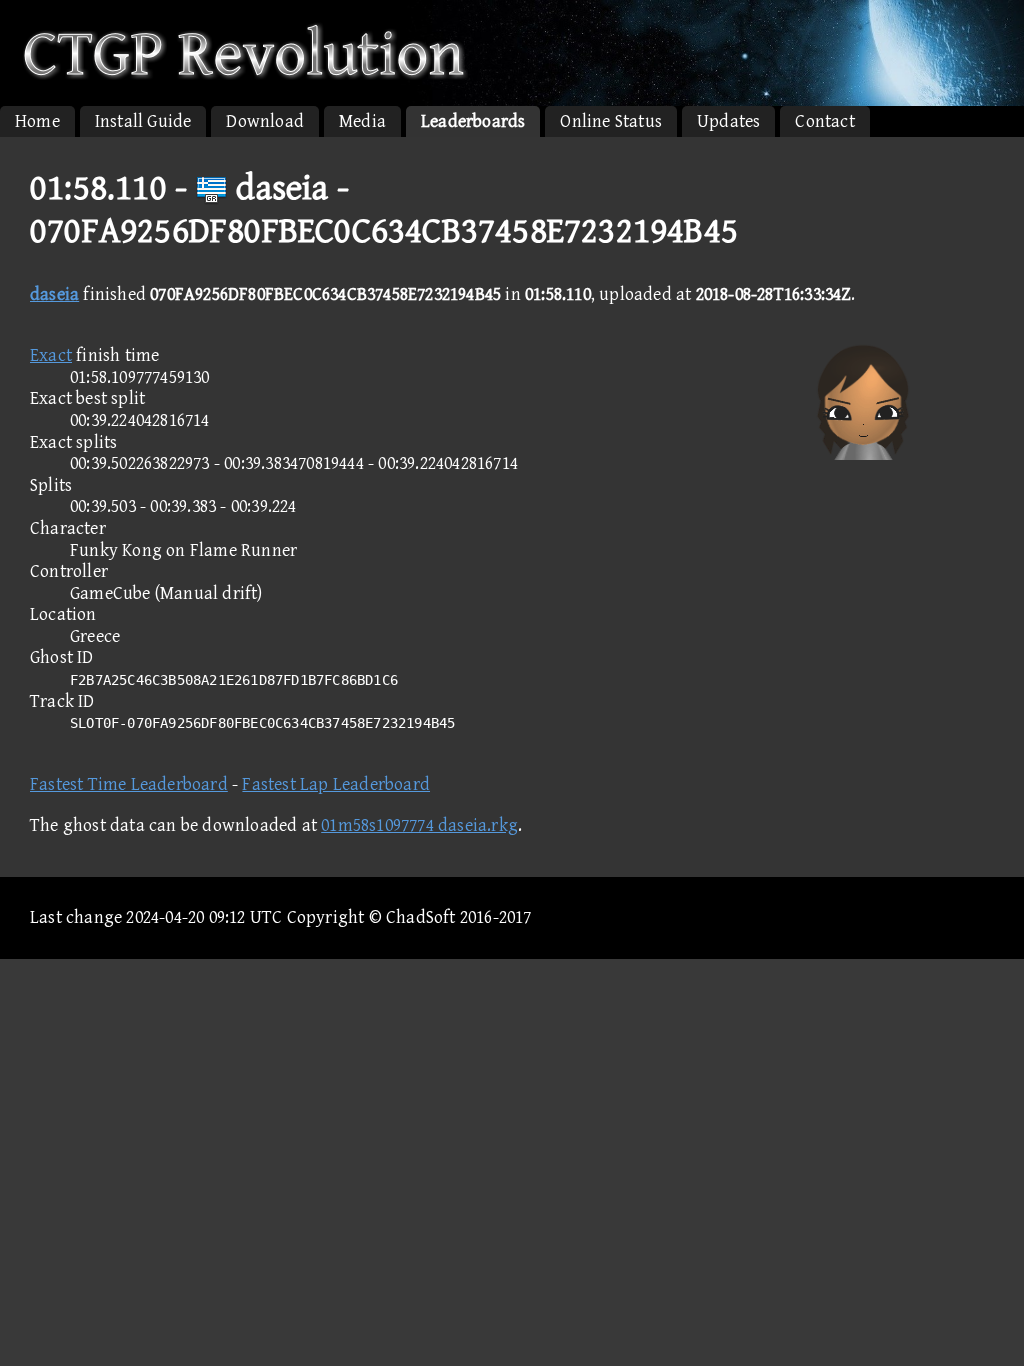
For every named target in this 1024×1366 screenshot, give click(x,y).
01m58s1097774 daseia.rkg (419, 825)
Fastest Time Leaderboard (129, 784)
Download (265, 121)
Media (362, 121)
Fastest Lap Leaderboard (336, 784)
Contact (824, 121)
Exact (51, 355)
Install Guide (143, 121)
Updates (728, 121)
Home (37, 121)
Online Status (611, 121)
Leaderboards (473, 121)
